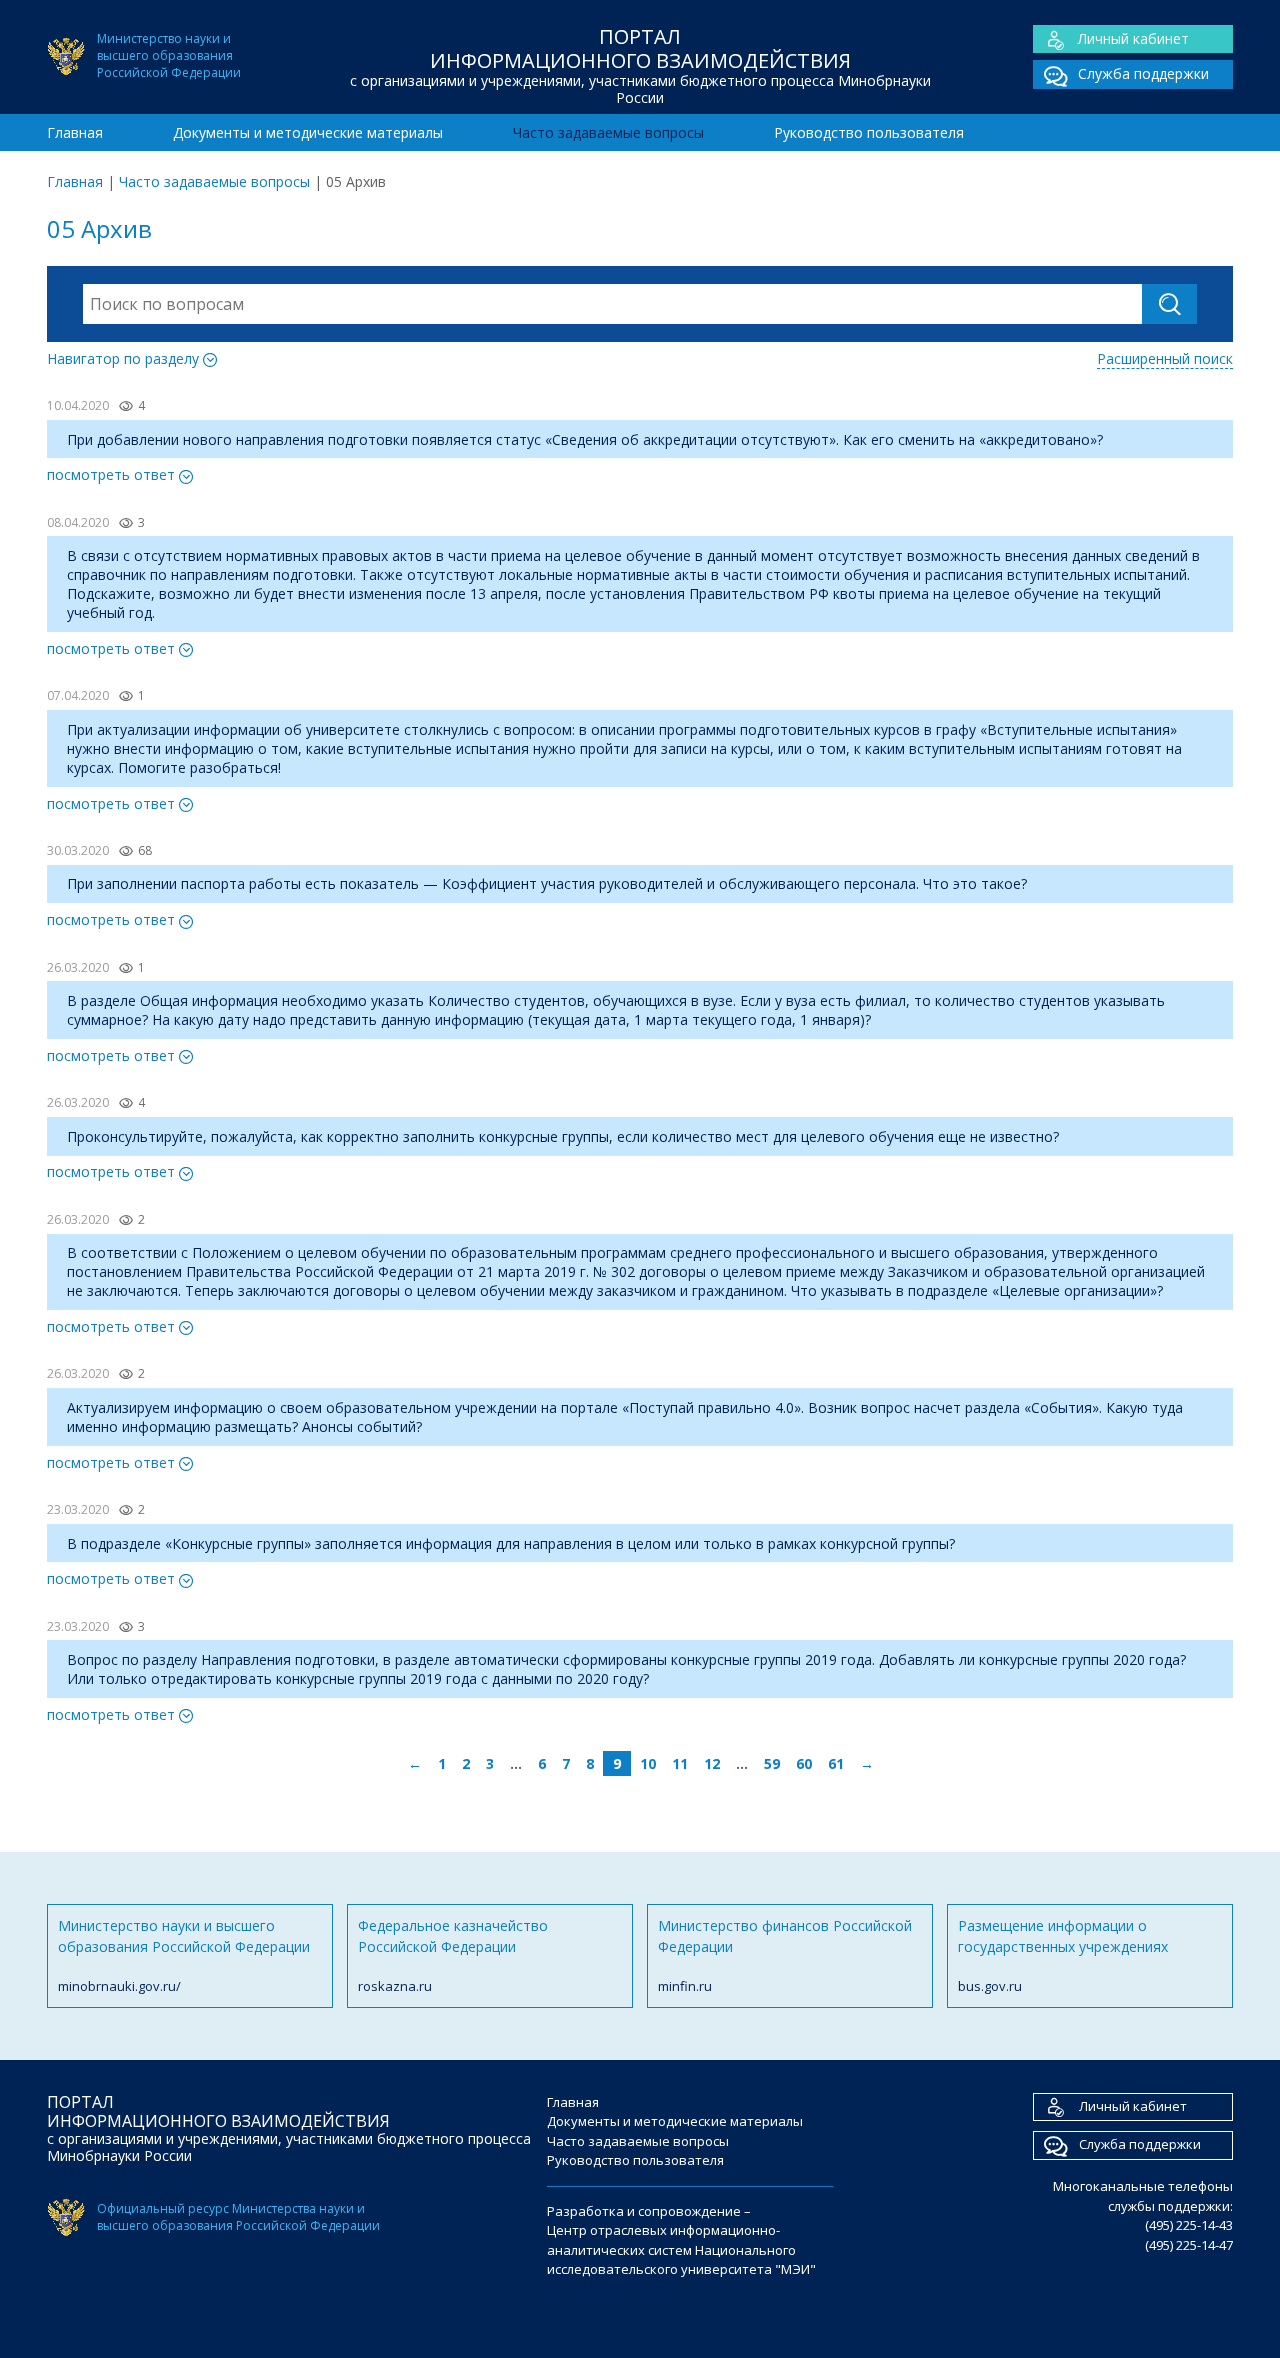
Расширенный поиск (1165, 358)
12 (712, 1763)
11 (680, 1763)
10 (648, 1763)
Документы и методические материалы (308, 132)
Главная (75, 132)
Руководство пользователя (869, 132)
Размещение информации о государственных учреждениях (1063, 1955)
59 (772, 1763)
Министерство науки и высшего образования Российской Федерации (184, 1955)
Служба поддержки (1143, 73)
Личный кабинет (1133, 38)
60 (804, 1763)
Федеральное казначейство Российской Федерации (453, 1955)
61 (836, 1763)
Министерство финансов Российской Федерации (785, 1955)
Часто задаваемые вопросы (608, 132)
